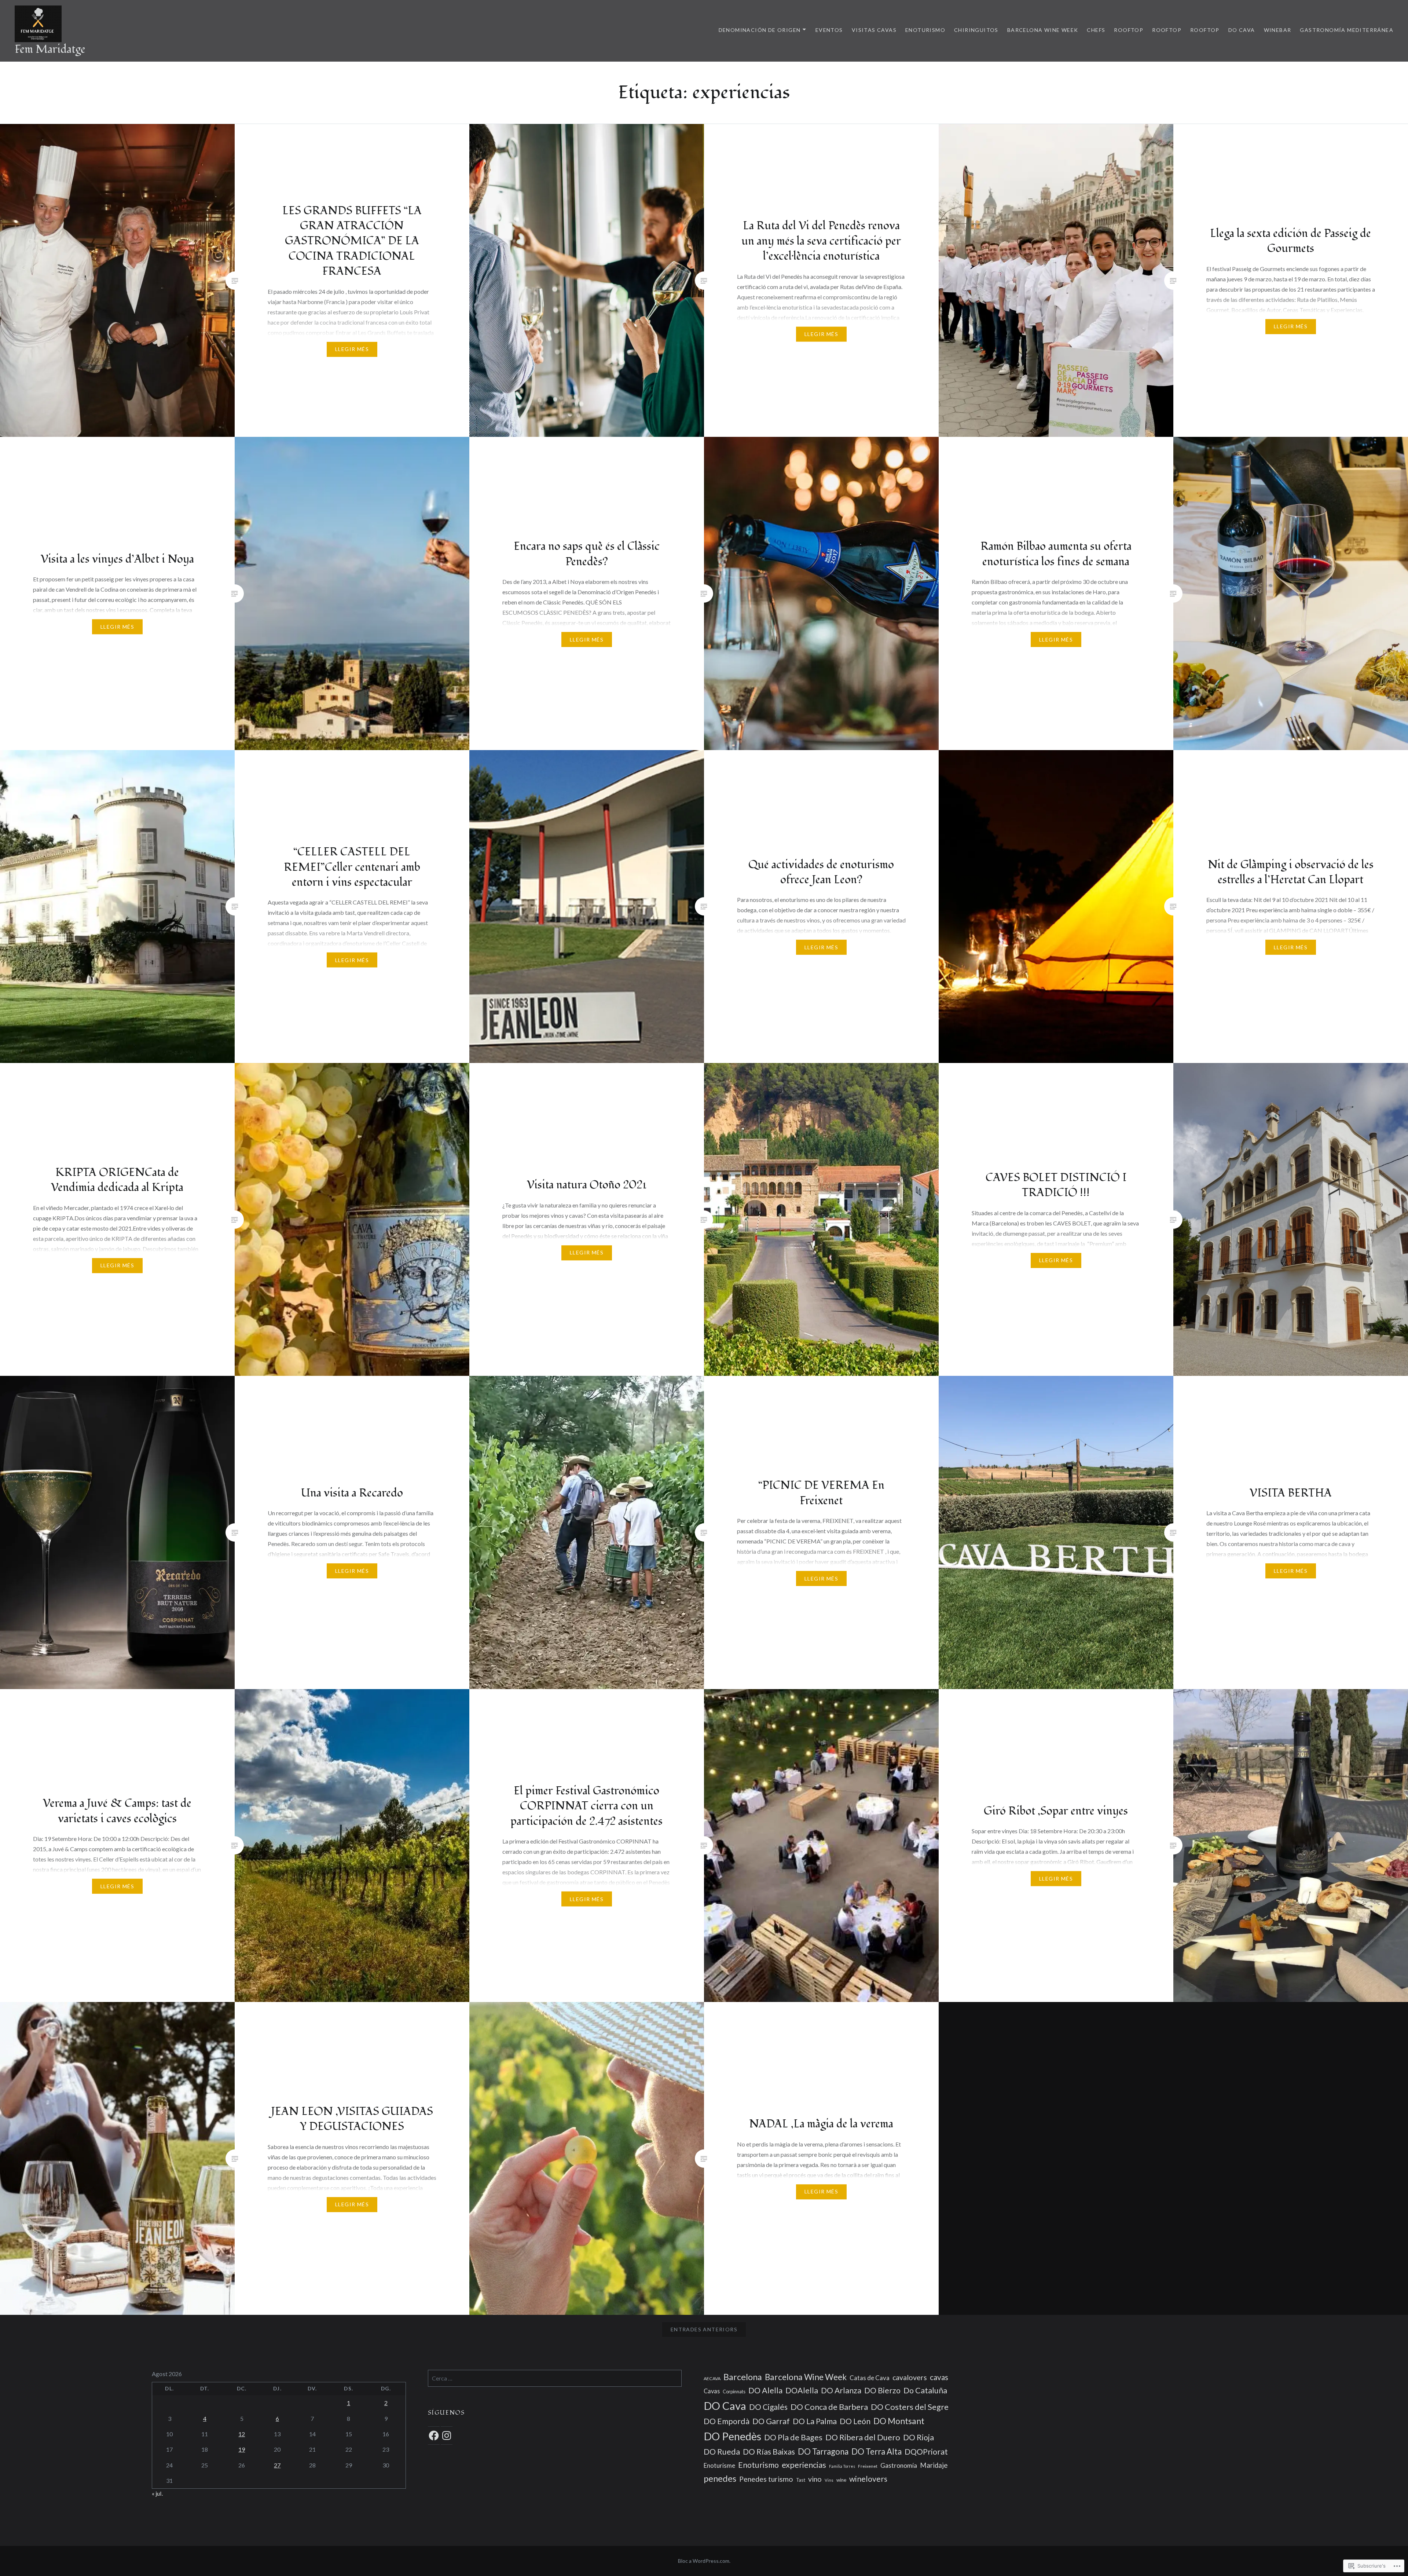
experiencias (804, 2465)
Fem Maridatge (50, 49)
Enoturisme (719, 2465)
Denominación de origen (760, 30)
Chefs (1096, 30)
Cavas (712, 2391)
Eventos (829, 30)
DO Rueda (722, 2452)
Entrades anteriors (704, 2329)
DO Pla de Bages (793, 2437)
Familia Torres (842, 2466)
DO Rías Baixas (769, 2452)
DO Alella (765, 2390)
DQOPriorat (926, 2452)
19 (242, 2449)
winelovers (868, 2479)
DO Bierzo (882, 2390)
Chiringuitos (976, 30)
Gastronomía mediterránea (1347, 30)
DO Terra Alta (877, 2451)
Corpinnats (734, 2392)
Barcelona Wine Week (1043, 30)
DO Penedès (732, 2436)
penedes (720, 2478)
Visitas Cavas (874, 30)
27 (277, 2465)
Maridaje (934, 2465)
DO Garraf (771, 2421)
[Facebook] (434, 2436)
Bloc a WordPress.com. (704, 2561)
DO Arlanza (841, 2390)
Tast (801, 2480)
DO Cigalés (768, 2407)
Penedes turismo (766, 2479)
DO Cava (1242, 30)
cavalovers (910, 2377)
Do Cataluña (925, 2390)
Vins (829, 2480)
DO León (855, 2421)
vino (815, 2479)
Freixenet (868, 2466)
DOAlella (802, 2390)
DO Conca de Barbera (829, 2407)
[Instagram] (447, 2436)
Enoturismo (925, 30)
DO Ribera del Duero (863, 2437)
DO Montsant (899, 2421)
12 (242, 2434)
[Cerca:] (555, 2378)
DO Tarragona (823, 2451)
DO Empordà (727, 2421)
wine (841, 2480)
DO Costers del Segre (910, 2407)
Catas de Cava (870, 2378)
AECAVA (712, 2378)
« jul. (157, 2493)
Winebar (1278, 30)
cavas (939, 2377)
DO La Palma (815, 2421)
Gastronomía (899, 2465)
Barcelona (743, 2377)
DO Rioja (918, 2437)
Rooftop (1129, 30)
